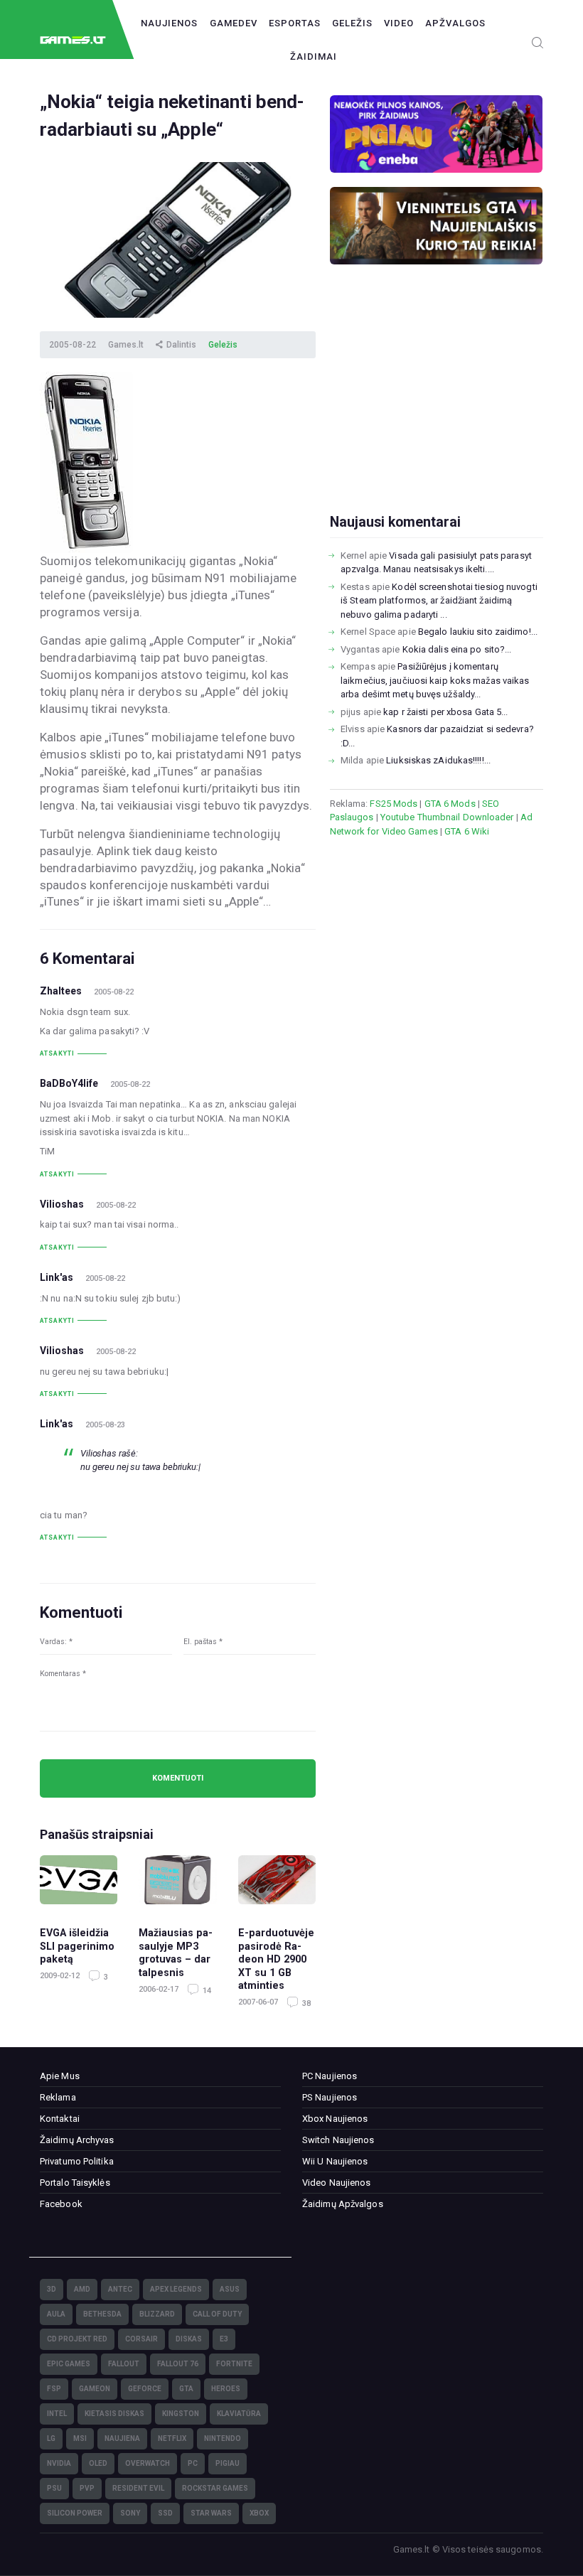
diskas (189, 2339)
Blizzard (157, 2314)
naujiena (122, 2438)
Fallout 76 (178, 2364)
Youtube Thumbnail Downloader (447, 817)
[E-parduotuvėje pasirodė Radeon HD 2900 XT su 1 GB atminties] (277, 1884)
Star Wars (211, 2513)
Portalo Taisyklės (75, 2183)
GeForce (145, 2389)
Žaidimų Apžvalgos (343, 2204)
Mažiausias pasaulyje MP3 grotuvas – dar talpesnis (176, 1953)
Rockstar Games (215, 2488)
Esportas (295, 23)
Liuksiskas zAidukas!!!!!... (438, 760)
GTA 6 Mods (450, 804)
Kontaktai (60, 2119)
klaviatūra (239, 2414)
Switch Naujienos (338, 2140)
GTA (186, 2389)
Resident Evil (138, 2488)
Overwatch (148, 2463)
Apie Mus (60, 2076)
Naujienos (169, 23)
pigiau (228, 2463)
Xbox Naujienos (335, 2119)
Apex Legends (176, 2289)
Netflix (172, 2438)
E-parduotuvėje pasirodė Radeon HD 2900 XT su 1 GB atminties (276, 1959)
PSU (54, 2488)
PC (193, 2463)
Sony (130, 2513)
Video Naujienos (337, 2183)
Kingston (181, 2414)
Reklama (58, 2097)
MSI (80, 2438)
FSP (54, 2389)
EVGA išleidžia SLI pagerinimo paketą (77, 1946)
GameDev (234, 23)
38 (305, 2003)
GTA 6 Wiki (467, 831)
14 (206, 1991)
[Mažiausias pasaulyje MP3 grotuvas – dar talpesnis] (177, 1884)
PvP (87, 2488)
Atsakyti (57, 1053)
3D (52, 2289)
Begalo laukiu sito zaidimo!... (478, 632)
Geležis (352, 23)
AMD (82, 2289)
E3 (224, 2339)
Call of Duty (217, 2314)
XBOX (259, 2513)
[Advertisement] (437, 412)
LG (51, 2438)
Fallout (124, 2364)
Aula (56, 2314)
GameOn (95, 2389)
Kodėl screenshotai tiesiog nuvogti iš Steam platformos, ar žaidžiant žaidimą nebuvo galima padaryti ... (439, 601)
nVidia (59, 2463)
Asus (230, 2289)
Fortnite (234, 2364)
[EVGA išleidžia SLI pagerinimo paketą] (79, 1884)
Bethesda (102, 2314)
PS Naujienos (330, 2097)
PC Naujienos (330, 2076)
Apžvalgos (455, 23)
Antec (120, 2289)
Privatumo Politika (77, 2161)
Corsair (141, 2339)
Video (399, 23)
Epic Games (69, 2364)
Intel (57, 2414)
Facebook (61, 2204)
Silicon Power (75, 2513)
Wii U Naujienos (335, 2161)
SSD (165, 2513)
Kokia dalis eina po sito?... (457, 649)
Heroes (226, 2389)
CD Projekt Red (77, 2339)
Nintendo (223, 2438)
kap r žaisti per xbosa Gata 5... (445, 712)
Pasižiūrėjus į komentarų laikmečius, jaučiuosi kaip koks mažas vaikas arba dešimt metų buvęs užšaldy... (435, 680)
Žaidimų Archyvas (77, 2140)
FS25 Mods (394, 804)
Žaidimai (314, 57)
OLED (98, 2463)
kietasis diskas (114, 2414)
